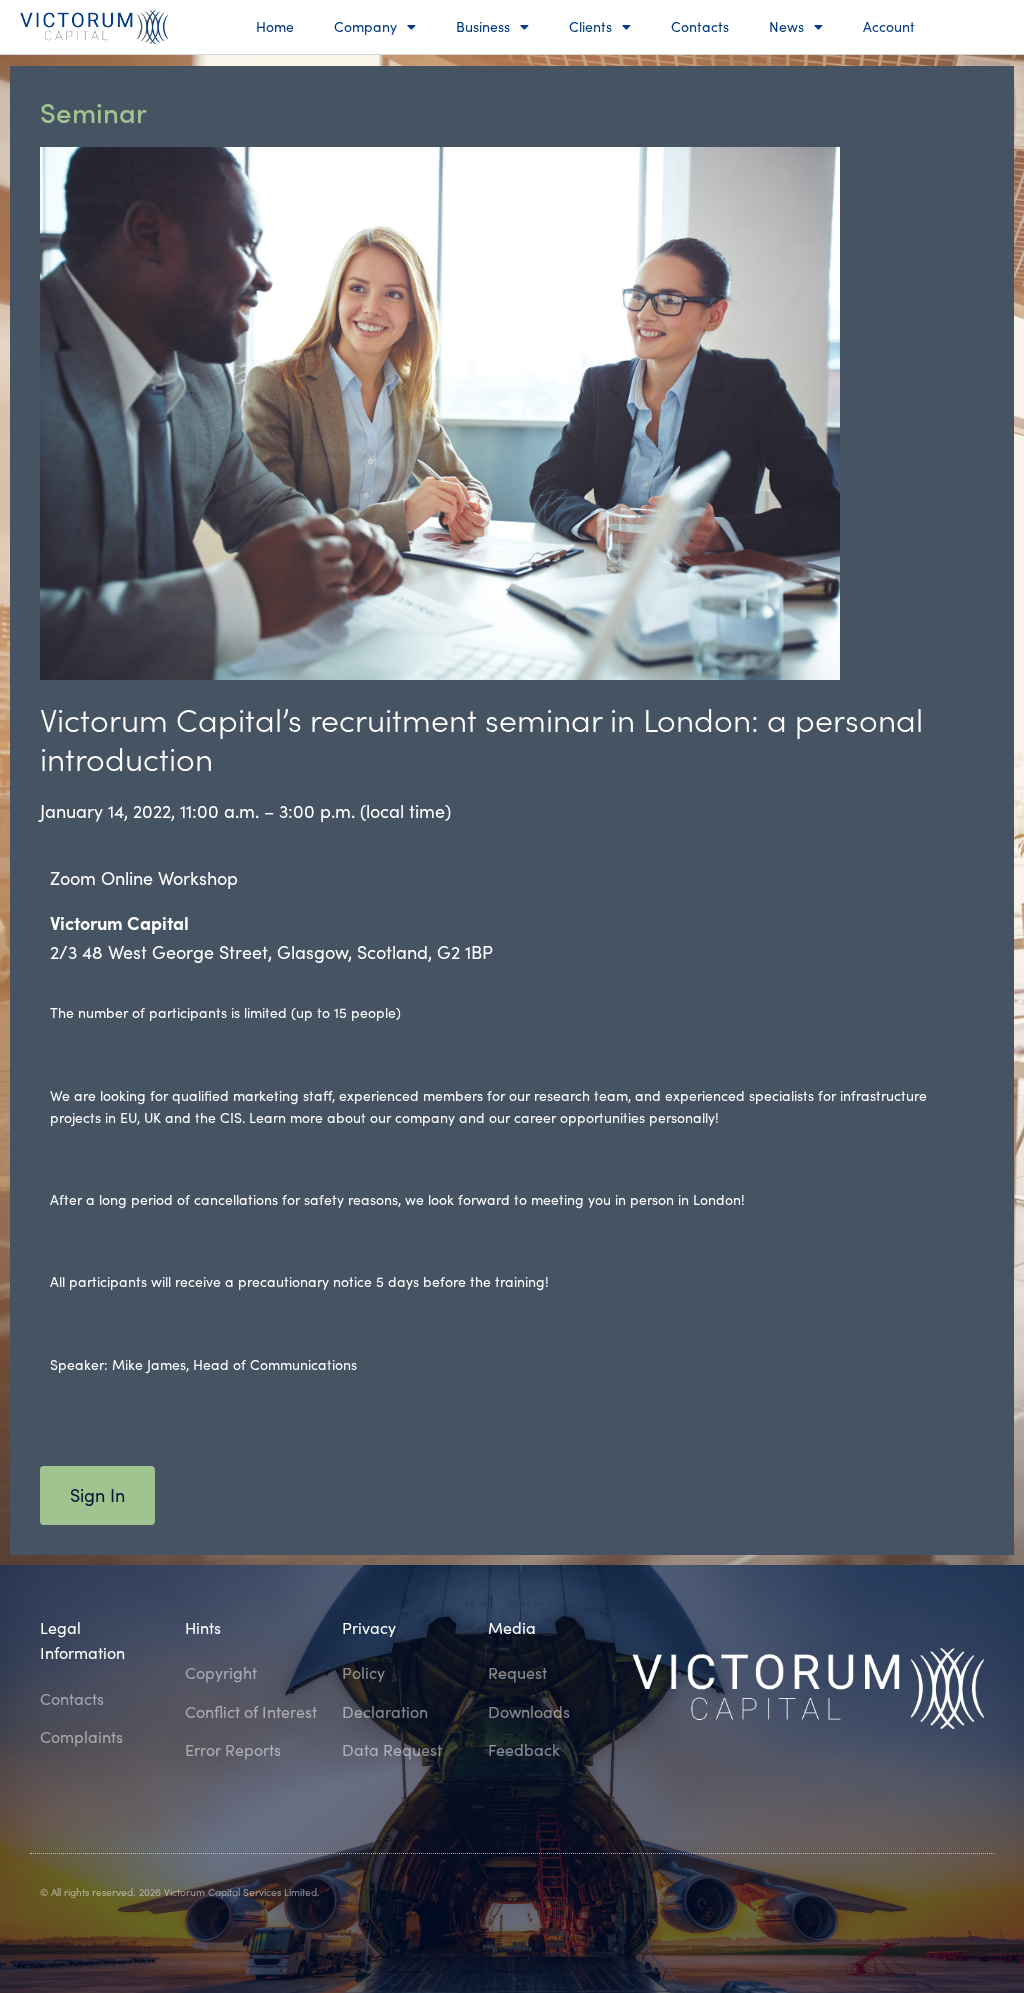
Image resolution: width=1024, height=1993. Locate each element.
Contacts (700, 26)
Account (889, 26)
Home (275, 26)
